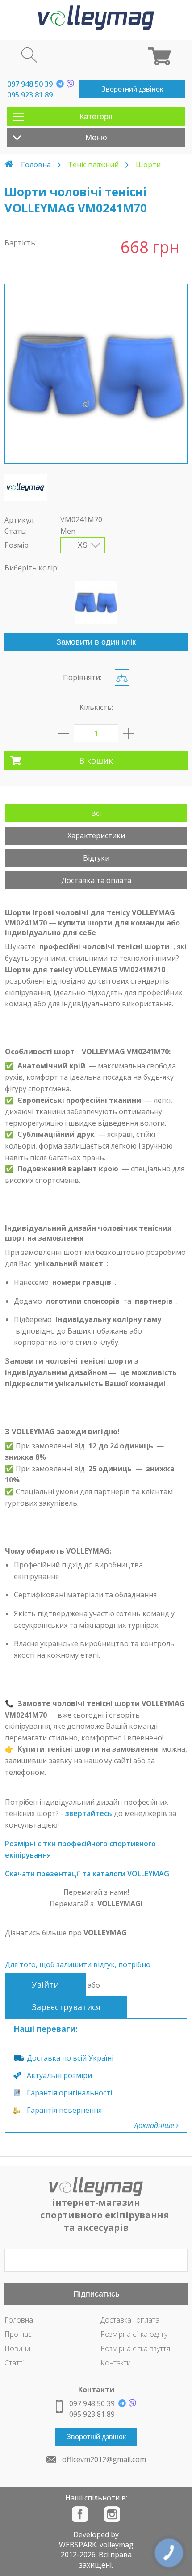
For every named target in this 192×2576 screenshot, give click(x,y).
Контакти (116, 2363)
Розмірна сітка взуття (135, 2348)
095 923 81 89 (30, 95)
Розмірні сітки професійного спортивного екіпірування (80, 1850)
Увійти (45, 1985)
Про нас (18, 2334)
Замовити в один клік (96, 642)
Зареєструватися (66, 2007)
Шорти (148, 165)
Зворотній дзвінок (96, 2437)
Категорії (96, 117)
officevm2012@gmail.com (104, 2459)
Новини (17, 2348)
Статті (14, 2363)
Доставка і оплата (130, 2320)
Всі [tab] (96, 813)
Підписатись (96, 2294)
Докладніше (155, 2125)
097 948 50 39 (30, 84)
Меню (96, 138)
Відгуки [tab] (96, 858)
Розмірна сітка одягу (134, 2334)
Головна (36, 165)
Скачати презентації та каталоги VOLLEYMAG (87, 1874)
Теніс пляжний (93, 165)
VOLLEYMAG (105, 1933)
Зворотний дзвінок (132, 89)
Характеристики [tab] (96, 836)
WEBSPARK (78, 2545)
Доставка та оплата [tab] (96, 880)
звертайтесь (89, 1813)
